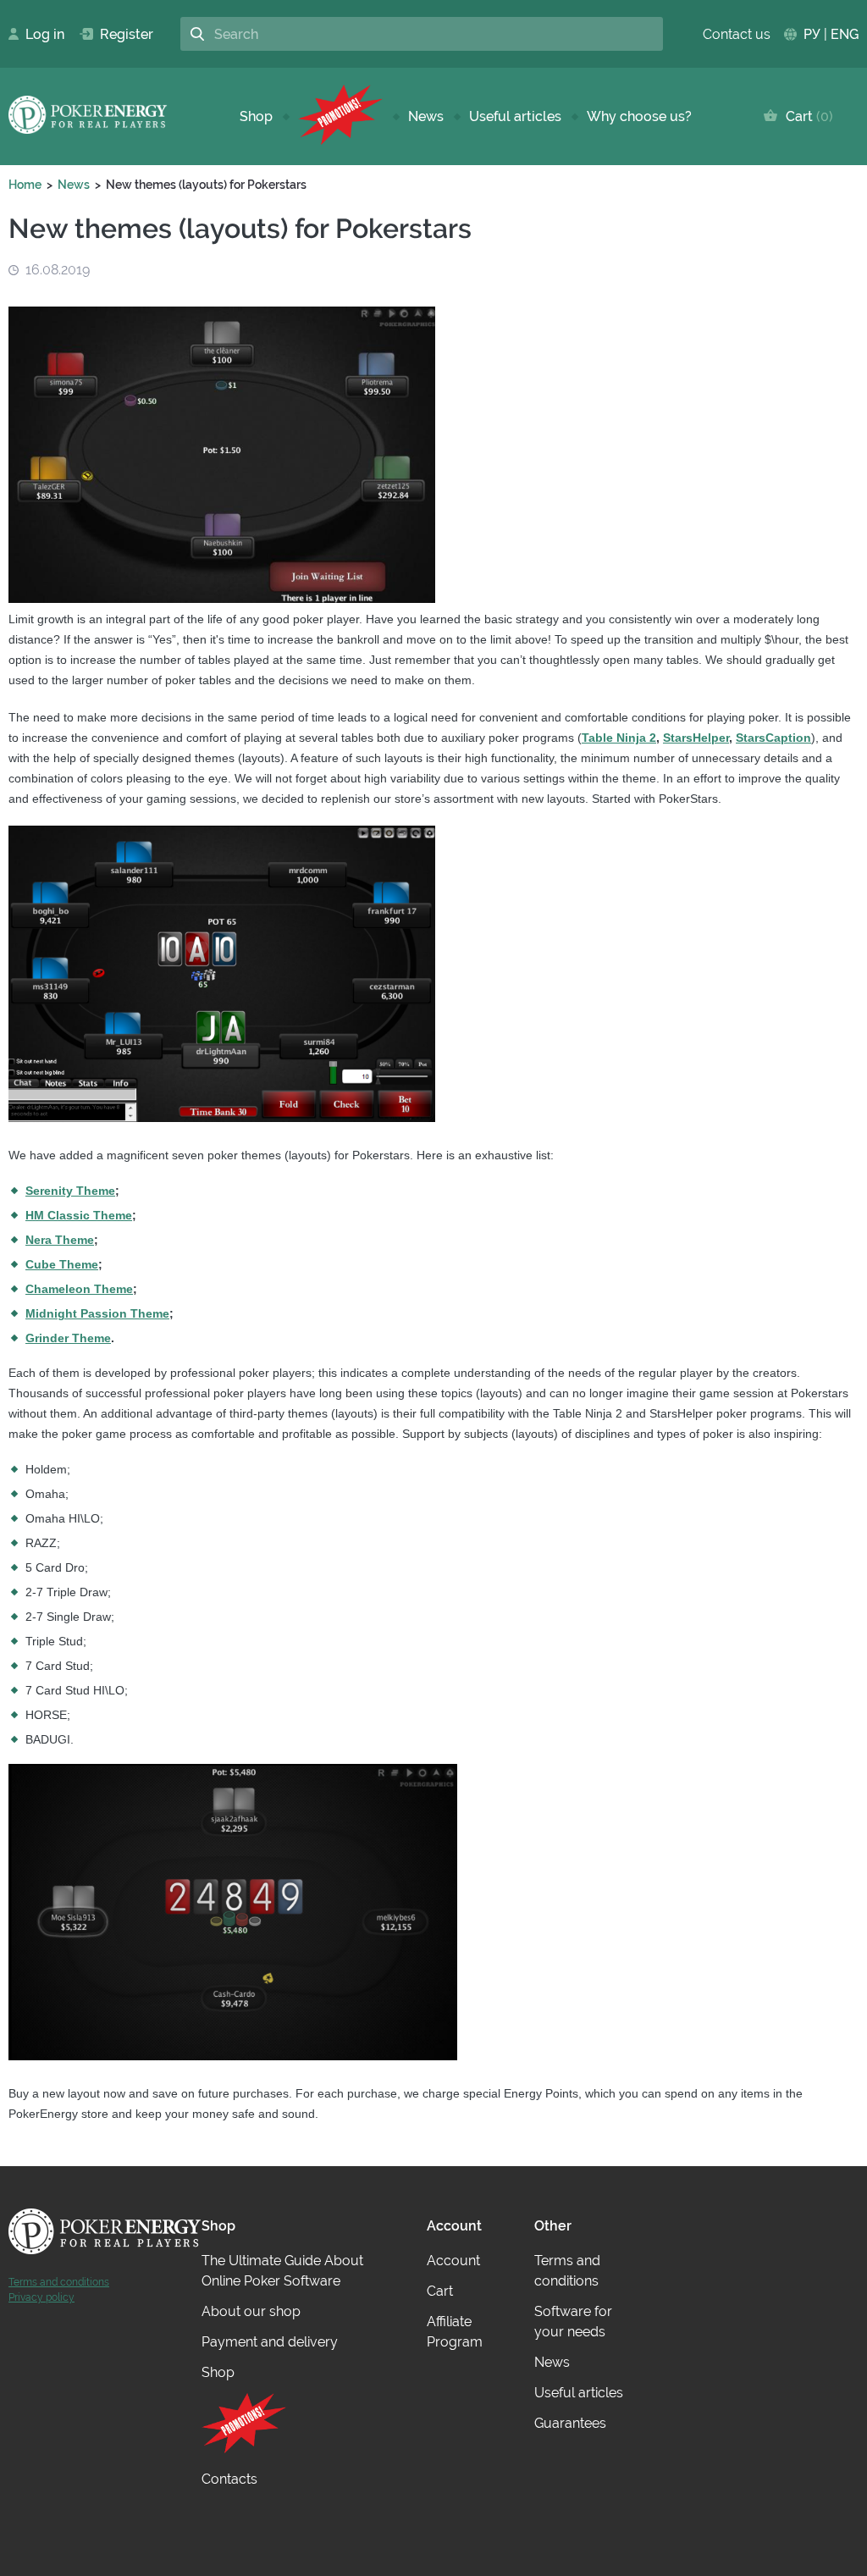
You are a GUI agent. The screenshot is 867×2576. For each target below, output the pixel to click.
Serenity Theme (70, 1191)
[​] (340, 116)
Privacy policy (41, 2297)
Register (120, 34)
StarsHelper (696, 738)
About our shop (251, 2311)
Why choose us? (639, 116)
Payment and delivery (270, 2342)
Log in (40, 34)
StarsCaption (773, 738)
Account (453, 2261)
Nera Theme (60, 1240)
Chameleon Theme (79, 1289)
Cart (806, 116)
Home (25, 185)
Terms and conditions (59, 2282)
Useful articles (515, 116)
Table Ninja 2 (619, 738)
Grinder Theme (68, 1338)
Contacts (229, 2479)
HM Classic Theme (79, 1215)
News (426, 116)
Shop (256, 116)
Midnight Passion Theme (97, 1313)
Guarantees (570, 2423)
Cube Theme (62, 1264)
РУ (812, 34)
